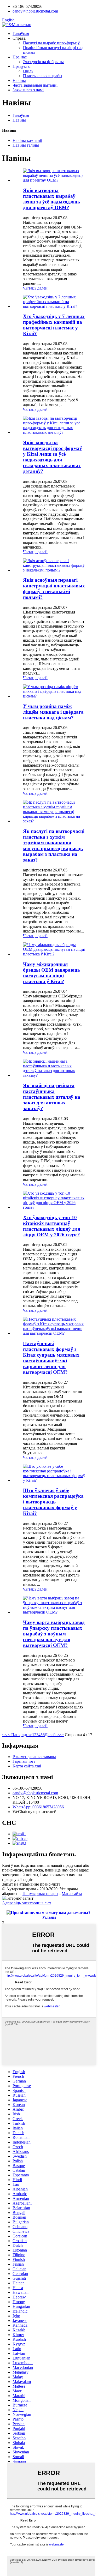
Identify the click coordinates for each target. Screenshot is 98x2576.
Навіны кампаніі (27, 140)
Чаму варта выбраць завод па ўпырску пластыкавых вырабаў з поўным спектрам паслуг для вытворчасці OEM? (54, 1634)
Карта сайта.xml (27, 1766)
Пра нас (20, 57)
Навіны (19, 80)
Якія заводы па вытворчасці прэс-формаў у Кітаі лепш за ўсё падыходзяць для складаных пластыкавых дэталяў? (53, 457)
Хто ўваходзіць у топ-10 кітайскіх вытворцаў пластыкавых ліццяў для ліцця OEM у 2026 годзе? (52, 1226)
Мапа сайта (72, 1894)
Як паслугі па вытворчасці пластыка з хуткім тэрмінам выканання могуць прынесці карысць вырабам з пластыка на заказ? (54, 845)
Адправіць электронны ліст (27, 1903)
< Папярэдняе (19, 1735)
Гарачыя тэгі (24, 1761)
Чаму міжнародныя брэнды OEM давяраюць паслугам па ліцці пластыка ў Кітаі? (51, 973)
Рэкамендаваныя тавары (34, 1757)
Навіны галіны (26, 145)
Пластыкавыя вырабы (43, 76)
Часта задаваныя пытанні (35, 85)
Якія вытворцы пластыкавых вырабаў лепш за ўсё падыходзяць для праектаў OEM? (51, 199)
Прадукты (22, 66)
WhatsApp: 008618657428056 (38, 1807)
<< (4, 1735)
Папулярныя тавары (40, 1894)
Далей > (52, 1735)
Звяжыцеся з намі (28, 90)
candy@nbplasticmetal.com (35, 1793)
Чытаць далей (35, 288)
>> (61, 1735)
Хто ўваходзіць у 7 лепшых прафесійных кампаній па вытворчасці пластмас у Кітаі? (54, 325)
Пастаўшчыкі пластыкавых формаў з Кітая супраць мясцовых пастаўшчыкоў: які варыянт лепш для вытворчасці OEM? (51, 1358)
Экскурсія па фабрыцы (43, 62)
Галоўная (21, 34)
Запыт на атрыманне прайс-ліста (31, 1884)
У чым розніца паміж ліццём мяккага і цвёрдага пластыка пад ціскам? (53, 712)
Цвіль (28, 71)
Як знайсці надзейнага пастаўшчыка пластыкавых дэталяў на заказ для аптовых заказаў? (52, 1097)
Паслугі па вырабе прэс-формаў (51, 43)
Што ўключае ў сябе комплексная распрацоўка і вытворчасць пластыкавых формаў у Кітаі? (53, 1502)
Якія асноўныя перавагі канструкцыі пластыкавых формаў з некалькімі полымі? (54, 589)
